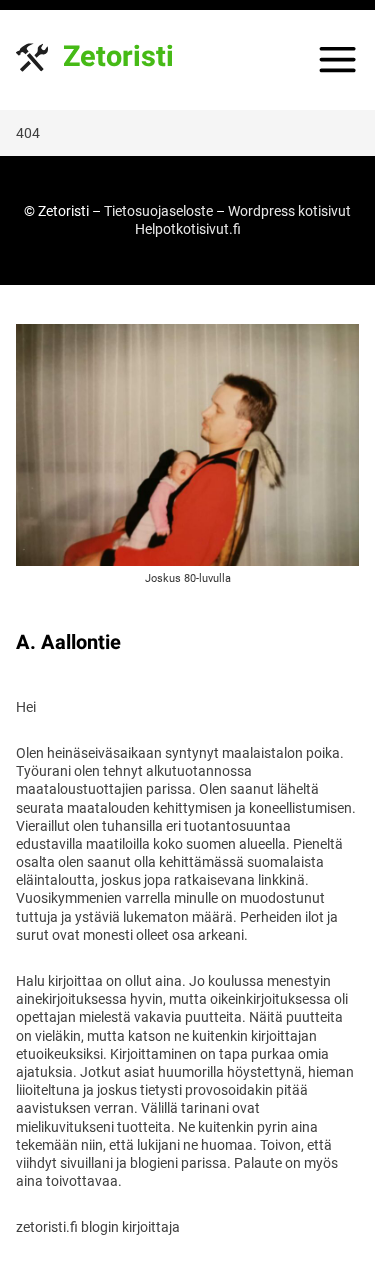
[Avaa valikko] (337, 59)
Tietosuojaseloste (158, 211)
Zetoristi (118, 57)
